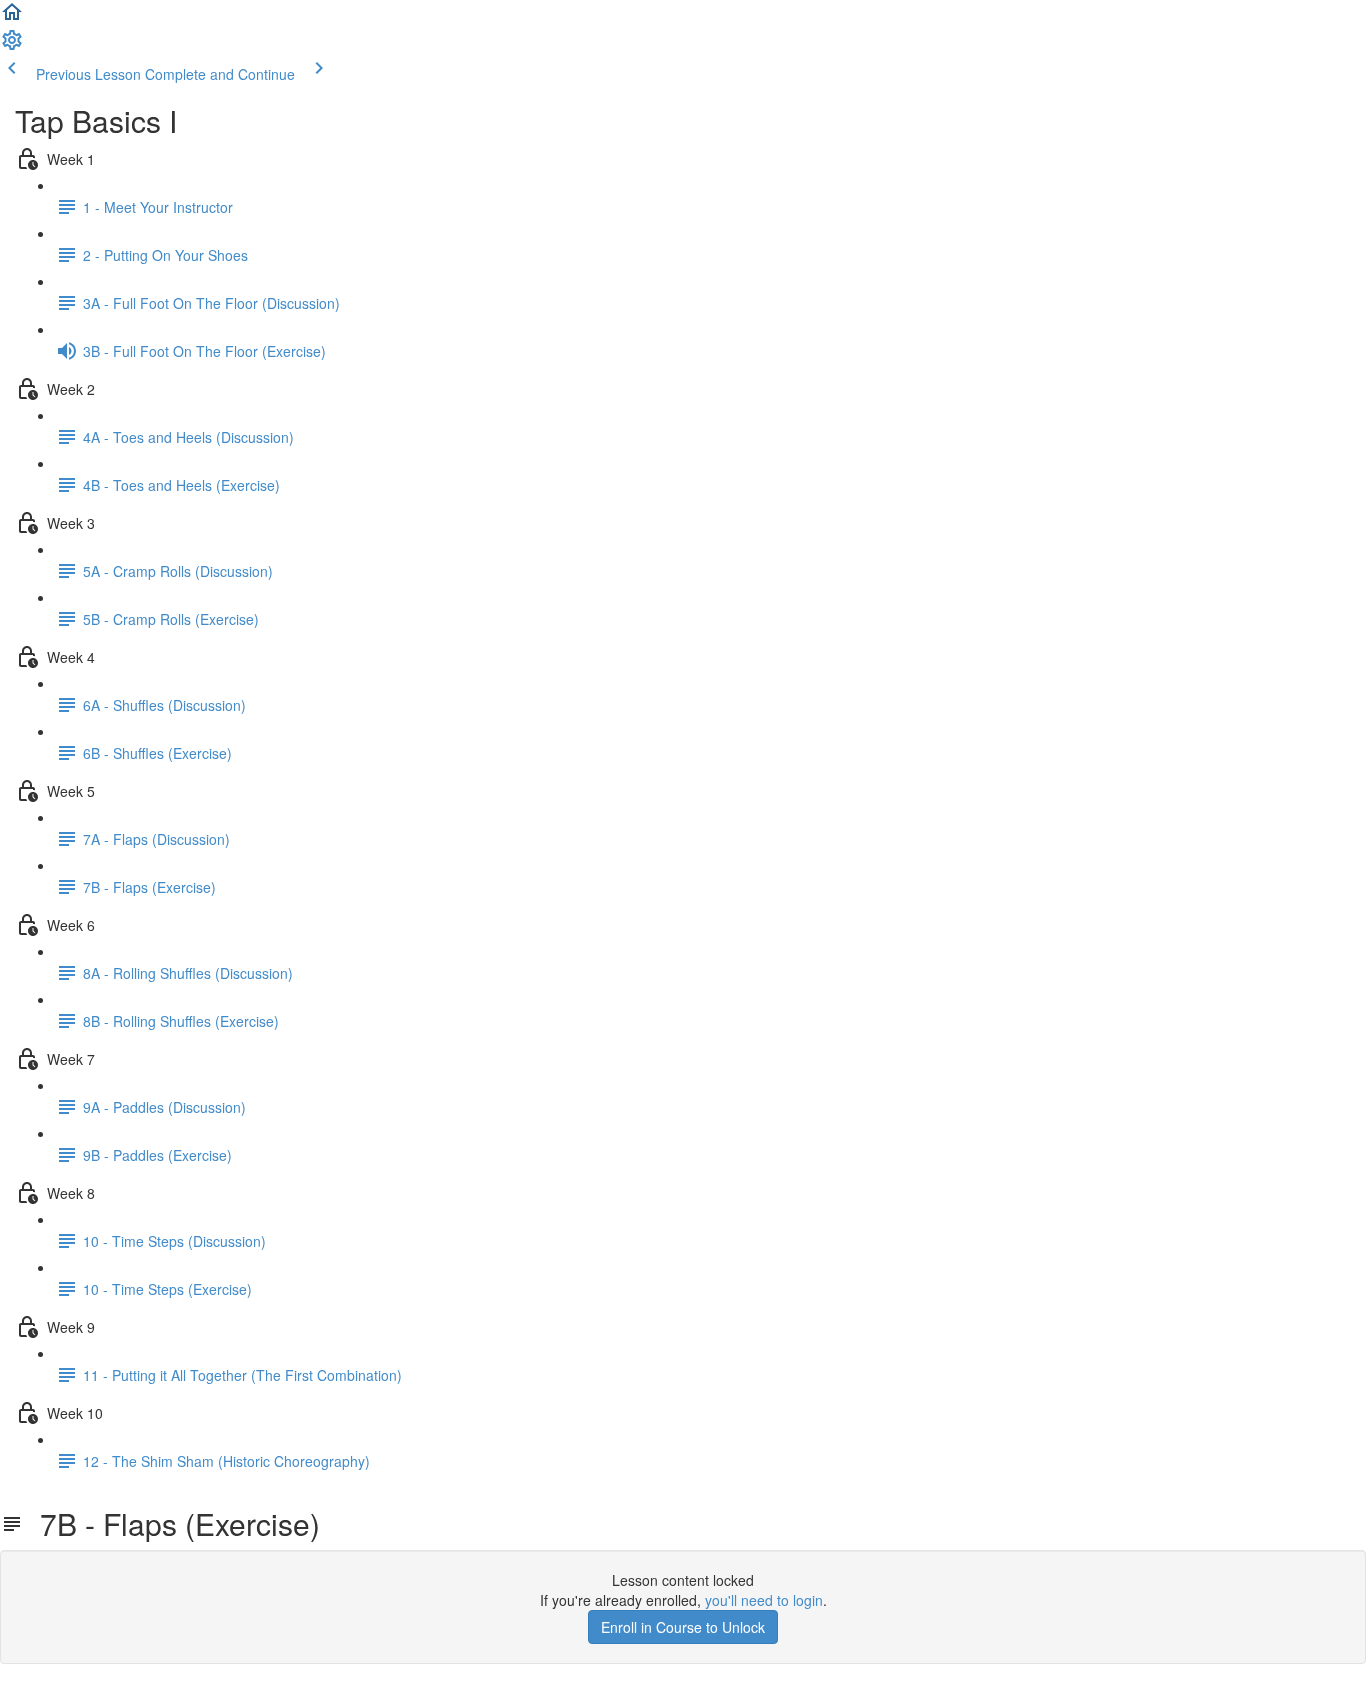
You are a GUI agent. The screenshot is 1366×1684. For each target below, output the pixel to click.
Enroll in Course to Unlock (683, 1627)
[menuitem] (12, 46)
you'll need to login (764, 1600)
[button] (12, 18)
